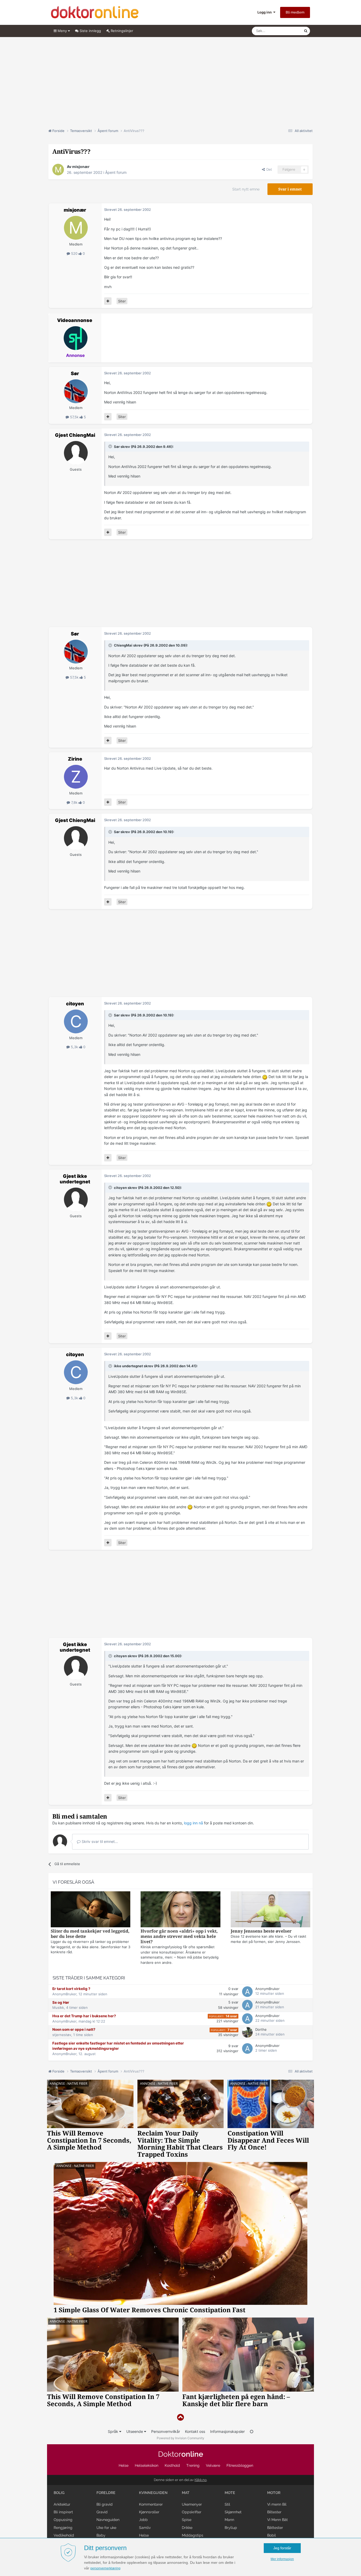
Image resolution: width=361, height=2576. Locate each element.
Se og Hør (61, 2002)
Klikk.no (201, 2480)
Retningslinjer (121, 31)
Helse (124, 2465)
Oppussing (63, 2520)
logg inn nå (193, 1823)
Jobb (143, 2520)
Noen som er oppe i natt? (74, 2029)
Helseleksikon (147, 2465)
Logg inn (265, 12)
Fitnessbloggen (240, 2465)
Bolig (59, 2493)
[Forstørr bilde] (265, 1077)
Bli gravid (105, 2504)
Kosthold (172, 2465)
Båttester (275, 2528)
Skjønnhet (233, 2512)
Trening (193, 2465)
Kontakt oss (195, 2431)
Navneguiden (108, 2520)
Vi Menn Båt (277, 2520)
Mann (229, 2520)
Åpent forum (116, 172)
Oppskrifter (192, 2512)
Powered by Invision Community (181, 2438)
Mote (230, 2493)
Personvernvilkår (166, 2431)
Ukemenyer (192, 2504)
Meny (62, 31)
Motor (274, 2493)
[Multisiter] (108, 301)
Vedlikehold (64, 2535)
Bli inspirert (63, 2512)
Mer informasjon (282, 2559)
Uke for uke (106, 2528)
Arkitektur (62, 2504)
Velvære (213, 2465)
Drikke (187, 2528)
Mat (186, 2493)
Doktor (181, 2454)
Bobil (272, 2535)
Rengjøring (63, 2528)
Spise (187, 2520)
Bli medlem (295, 12)
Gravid (102, 2512)
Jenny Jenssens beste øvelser (261, 1931)
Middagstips (193, 2535)
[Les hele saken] (91, 1910)
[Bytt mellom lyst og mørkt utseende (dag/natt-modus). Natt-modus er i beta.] (252, 2431)
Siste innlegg (90, 31)
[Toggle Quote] (111, 446)
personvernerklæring (105, 2568)
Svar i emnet (290, 189)
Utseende (135, 2431)
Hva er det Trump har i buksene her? (84, 2016)
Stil (227, 2504)
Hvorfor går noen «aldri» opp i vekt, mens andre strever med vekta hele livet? (179, 1936)
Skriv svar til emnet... (99, 1841)
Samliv (145, 2528)
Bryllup (231, 2528)
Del (268, 169)
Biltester (274, 2512)
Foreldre (106, 2493)
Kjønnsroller (149, 2512)
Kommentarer (151, 2504)
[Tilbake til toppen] (181, 2417)
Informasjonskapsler (227, 2431)
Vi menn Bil (277, 2504)
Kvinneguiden (153, 2493)
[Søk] (306, 31)
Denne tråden (286, 31)
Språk (114, 2431)
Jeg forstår (282, 2548)
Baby (101, 2535)
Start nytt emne (246, 189)
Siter (122, 301)
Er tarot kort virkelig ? (71, 1989)
